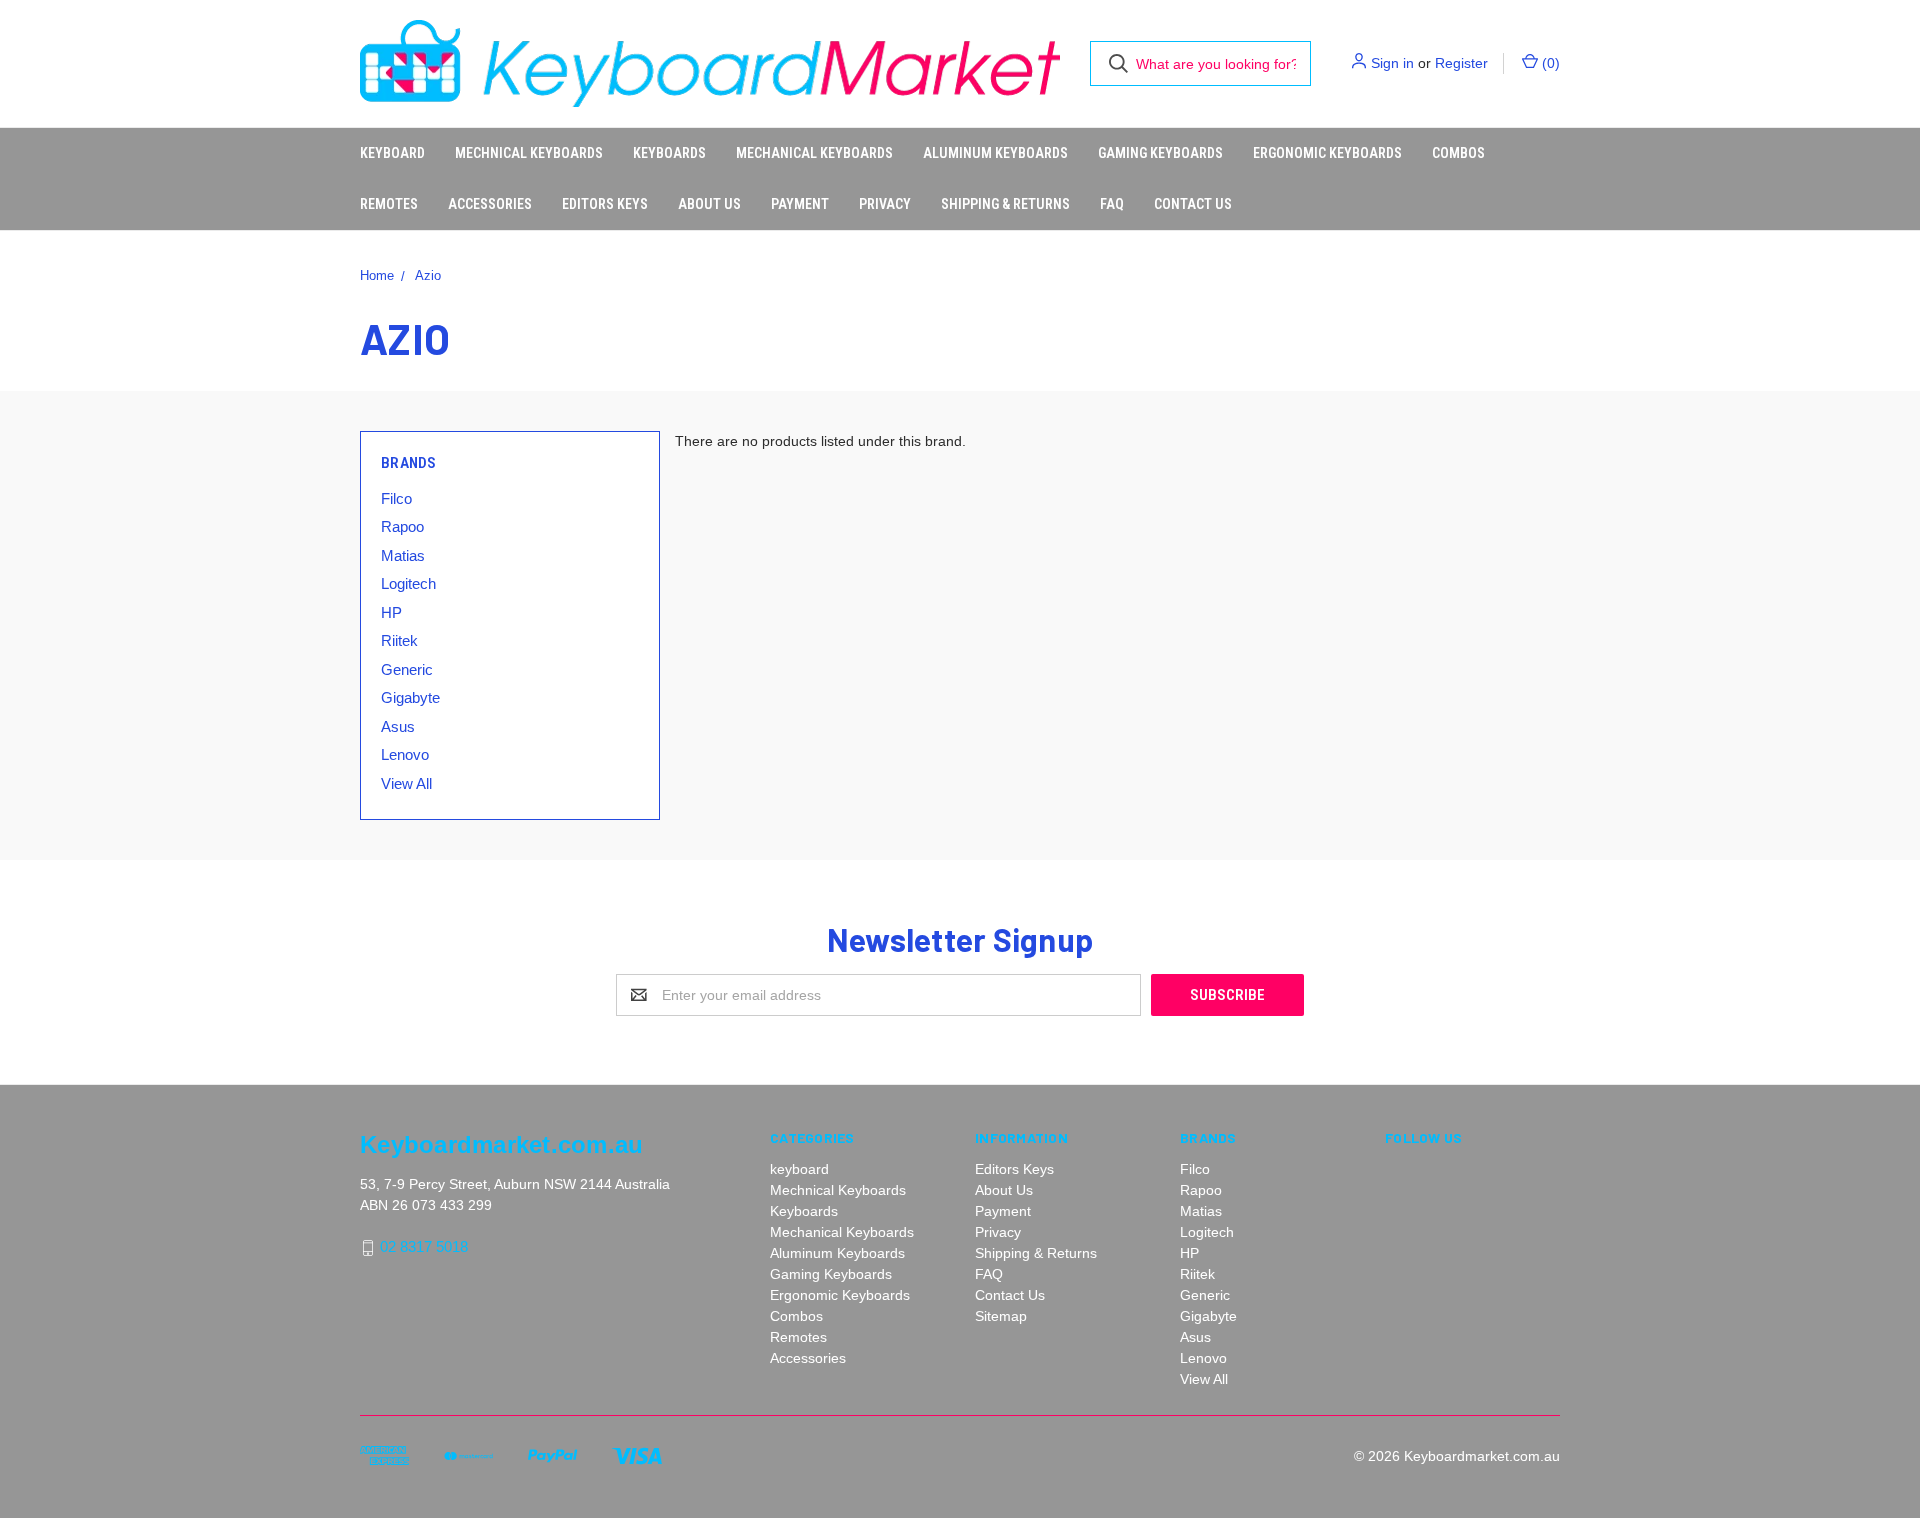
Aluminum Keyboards (995, 153)
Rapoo (402, 526)
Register (1461, 63)
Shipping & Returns (1005, 204)
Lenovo (405, 754)
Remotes (389, 204)
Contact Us (1193, 204)
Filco (396, 498)
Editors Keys (605, 204)
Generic (407, 669)
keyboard (392, 153)
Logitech (408, 583)
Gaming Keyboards (1160, 153)
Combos (1458, 153)
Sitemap (1001, 1316)
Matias (403, 555)
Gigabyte (410, 697)
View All (406, 783)
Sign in (1392, 63)
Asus (398, 726)
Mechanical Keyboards (814, 153)
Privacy (885, 204)
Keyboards (669, 153)
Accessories (490, 204)
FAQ (1112, 204)
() (1549, 63)
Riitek (399, 640)
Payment (800, 204)
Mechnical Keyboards (529, 153)
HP (391, 612)
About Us (709, 204)
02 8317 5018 (424, 1247)
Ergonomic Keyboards (1327, 153)
